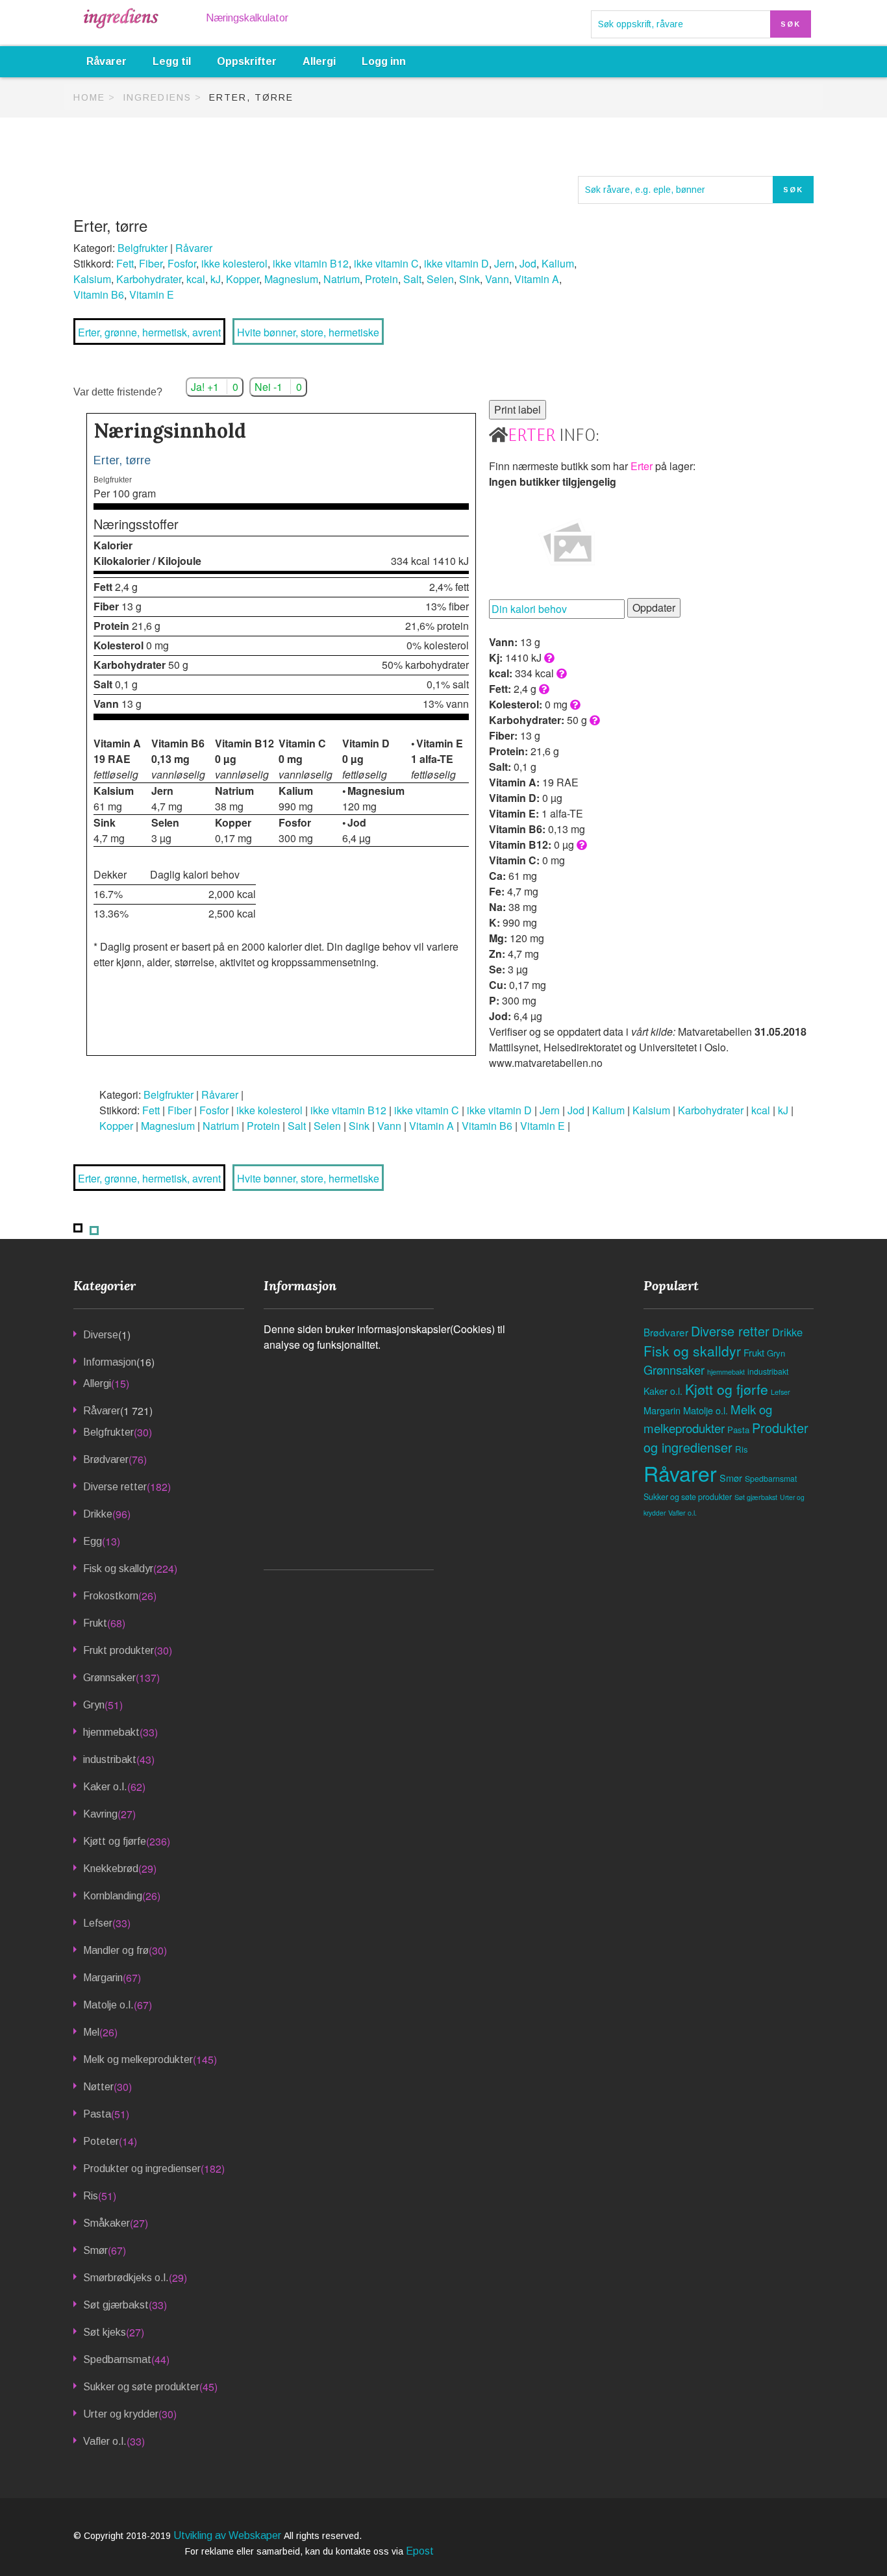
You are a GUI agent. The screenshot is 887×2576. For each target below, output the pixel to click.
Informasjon (110, 1362)
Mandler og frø (116, 1950)
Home (89, 97)
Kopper (243, 279)
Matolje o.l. (108, 2005)
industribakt (110, 1759)
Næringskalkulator (247, 18)
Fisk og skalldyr (118, 1569)
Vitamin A (537, 279)
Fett (125, 263)
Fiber (151, 263)
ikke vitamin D (456, 263)
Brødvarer (106, 1459)
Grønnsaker (109, 1678)
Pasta (97, 2114)
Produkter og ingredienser (142, 2169)
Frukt (95, 1623)
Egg (93, 1541)
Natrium (342, 279)
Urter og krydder (121, 2414)
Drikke (98, 1514)
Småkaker (106, 2223)
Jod (528, 263)
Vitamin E (152, 294)
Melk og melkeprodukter (138, 2059)
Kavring (100, 1814)
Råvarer (106, 61)
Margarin (103, 1978)
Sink (469, 279)
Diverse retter (115, 1487)
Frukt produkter (119, 1650)
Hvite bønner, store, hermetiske (308, 332)
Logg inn (384, 61)
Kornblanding (113, 1896)
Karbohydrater (149, 279)
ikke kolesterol (234, 263)
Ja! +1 (215, 387)
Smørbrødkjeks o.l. (126, 2278)
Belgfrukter (143, 248)
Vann (497, 279)
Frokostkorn (111, 1596)
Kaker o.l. (105, 1787)
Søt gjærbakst (116, 2305)
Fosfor (182, 263)
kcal (196, 279)
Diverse (101, 1335)
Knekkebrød (111, 1869)
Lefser (98, 1923)
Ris (91, 2196)
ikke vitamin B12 (311, 263)
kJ (216, 279)
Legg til (172, 61)
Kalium (558, 263)
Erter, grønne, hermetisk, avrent (149, 332)
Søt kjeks (105, 2332)
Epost (420, 2551)
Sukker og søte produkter (141, 2387)
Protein (381, 279)
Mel (91, 2032)
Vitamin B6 (99, 294)
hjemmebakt (111, 1732)
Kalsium (92, 279)
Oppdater (654, 607)
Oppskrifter (247, 61)
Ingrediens (157, 97)
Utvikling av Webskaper (229, 2535)
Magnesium (291, 279)
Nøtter (98, 2087)
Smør (95, 2250)
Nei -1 (278, 387)
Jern (504, 263)
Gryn (94, 1705)
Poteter (101, 2141)
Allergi (319, 61)
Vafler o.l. (105, 2441)
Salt (412, 279)
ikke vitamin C (386, 263)
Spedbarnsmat (117, 2359)
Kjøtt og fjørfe (115, 1841)
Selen (440, 279)
